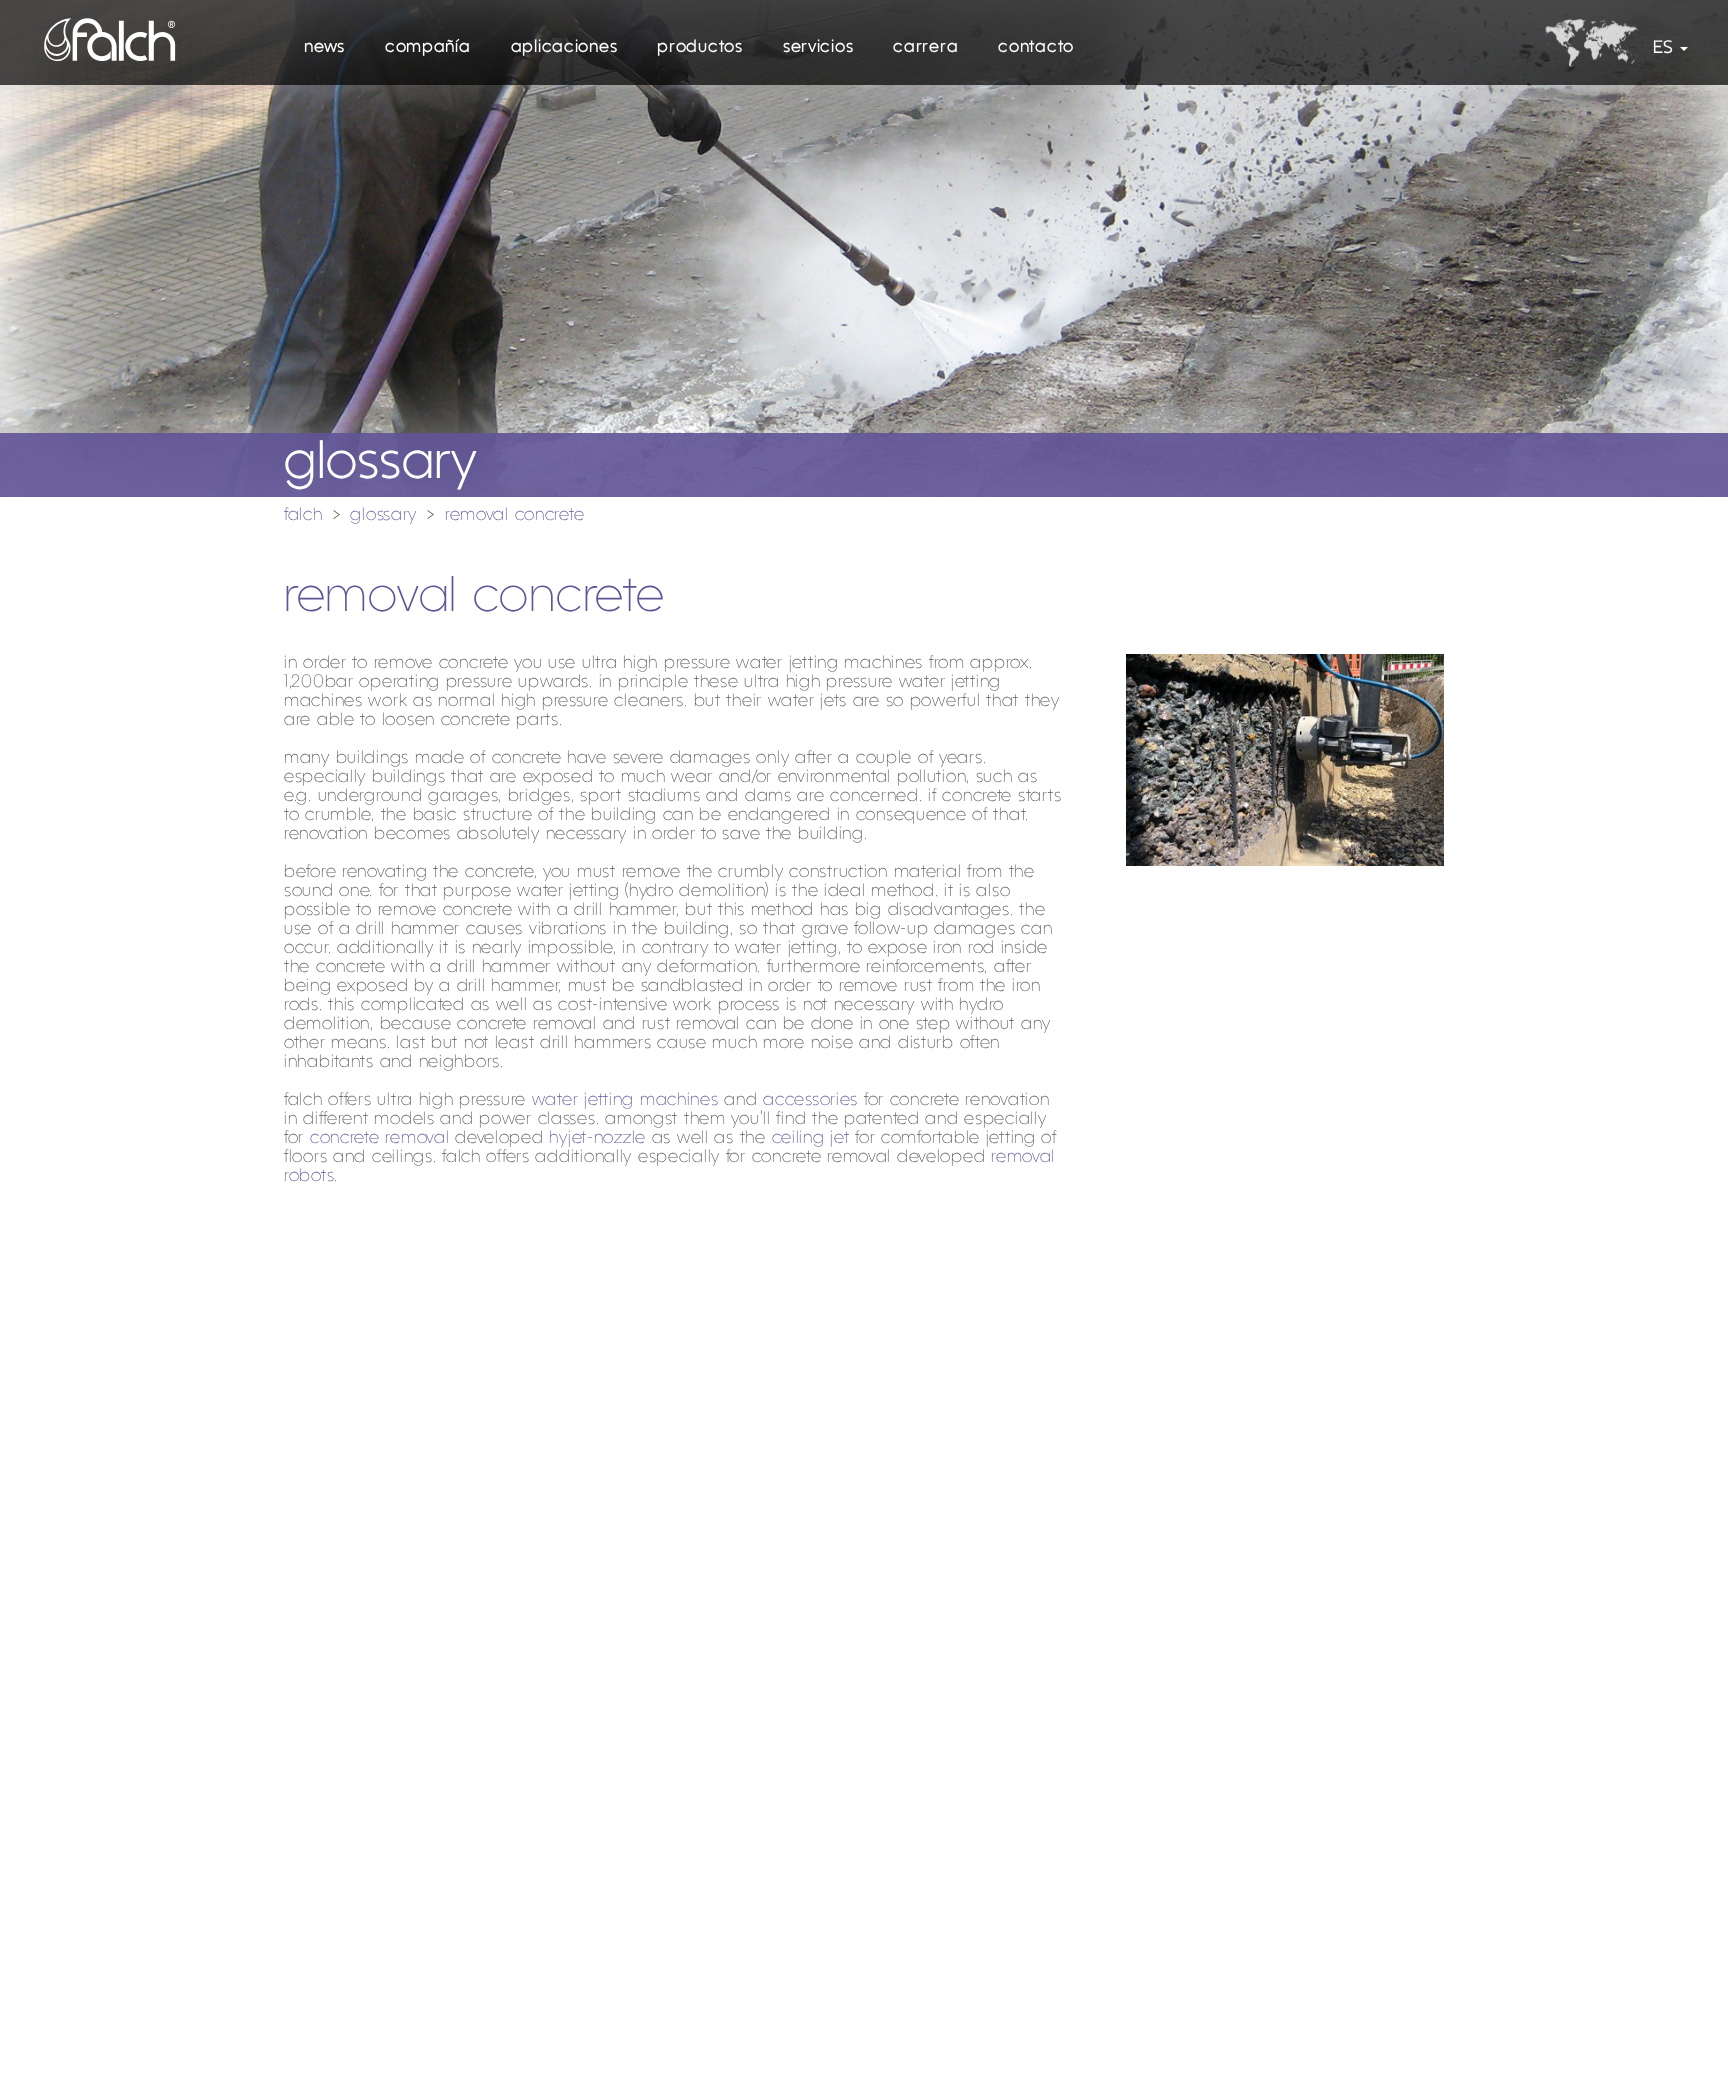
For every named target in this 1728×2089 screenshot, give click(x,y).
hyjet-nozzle (597, 1138)
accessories (810, 1100)
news (324, 47)
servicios (818, 47)
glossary (383, 515)
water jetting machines (625, 1100)
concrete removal (380, 1138)
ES (1663, 48)
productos (699, 47)
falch (303, 515)
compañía (428, 47)
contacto (1036, 47)
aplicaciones (564, 47)
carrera (925, 47)
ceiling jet (811, 1138)
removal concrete (515, 515)
